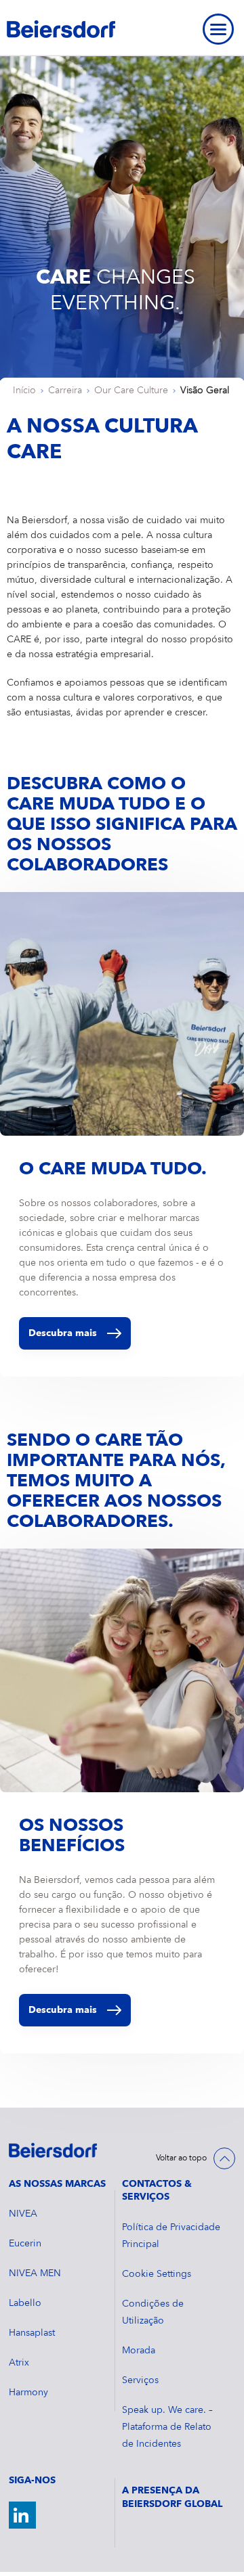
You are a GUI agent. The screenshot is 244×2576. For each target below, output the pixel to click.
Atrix (19, 2363)
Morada (139, 2351)
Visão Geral (205, 391)
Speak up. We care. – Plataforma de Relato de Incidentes (167, 2427)
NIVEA (23, 2214)
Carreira (65, 391)
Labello (25, 2303)
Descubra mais (63, 1333)
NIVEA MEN (35, 2273)
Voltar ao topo (181, 2158)
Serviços (140, 2380)
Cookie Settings (157, 2274)
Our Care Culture (131, 391)
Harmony (28, 2393)
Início (24, 391)
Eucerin (25, 2244)
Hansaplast (32, 2333)
